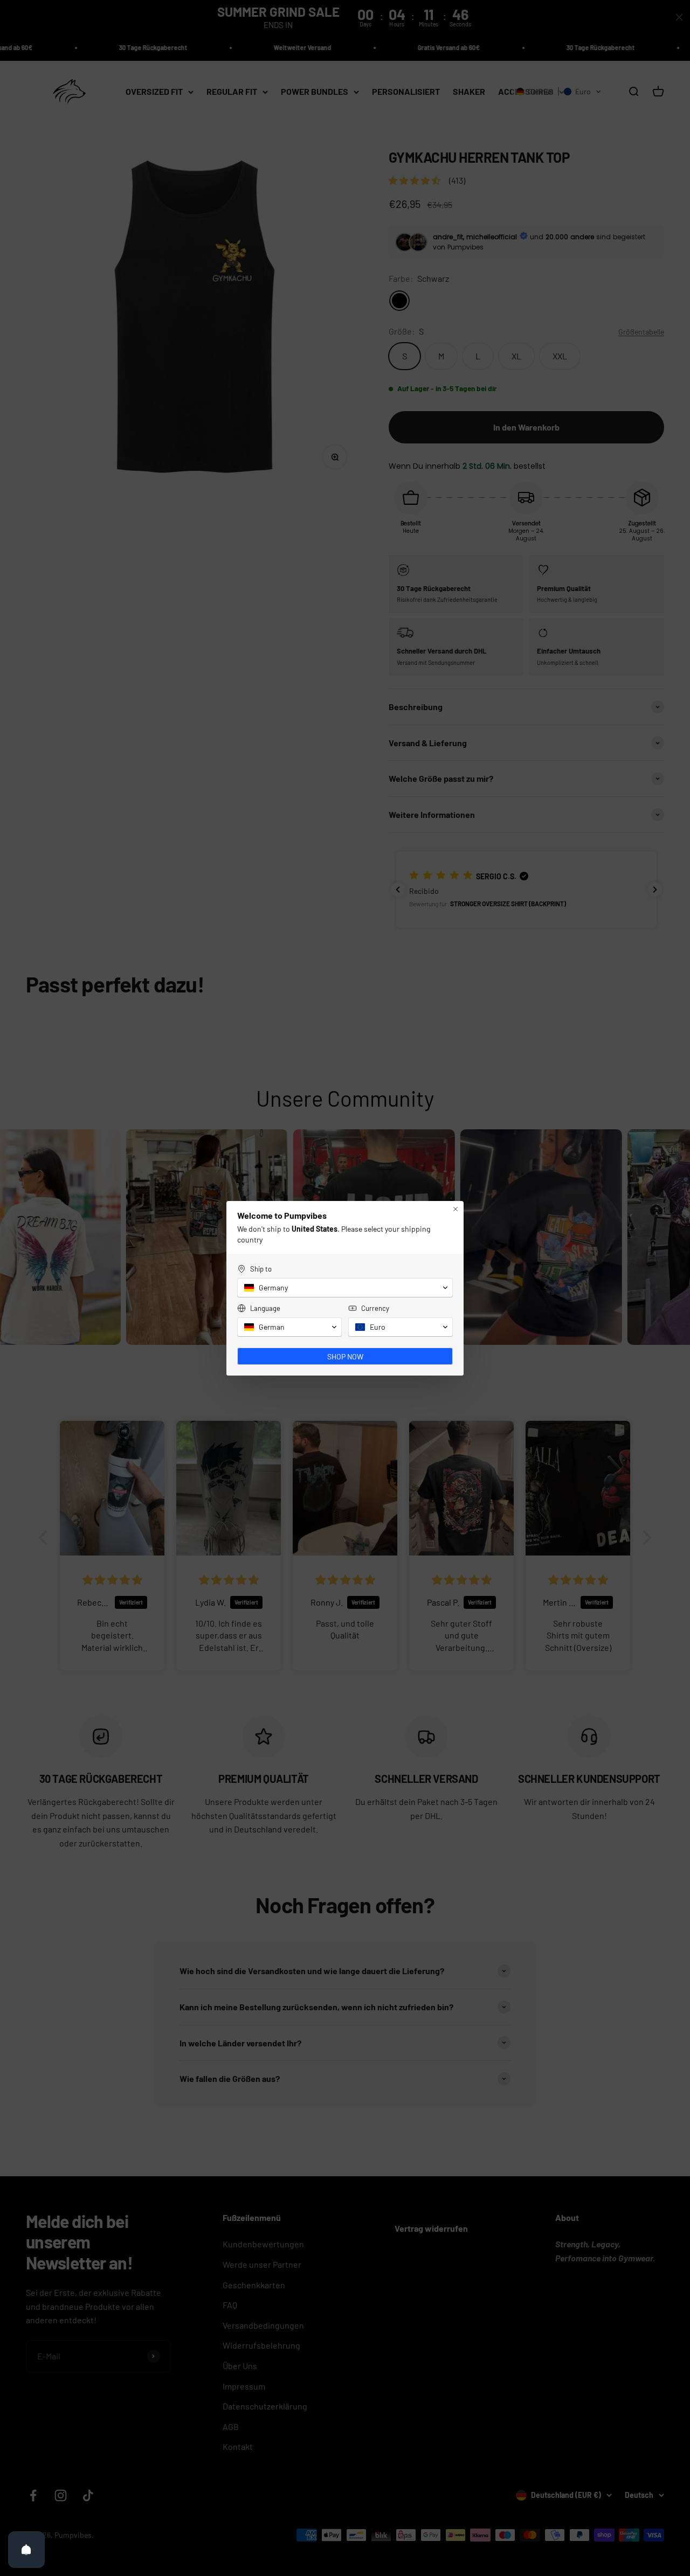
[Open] (26, 2550)
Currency (375, 1308)
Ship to (261, 1269)
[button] (345, 1288)
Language (265, 1308)
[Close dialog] (456, 1209)
